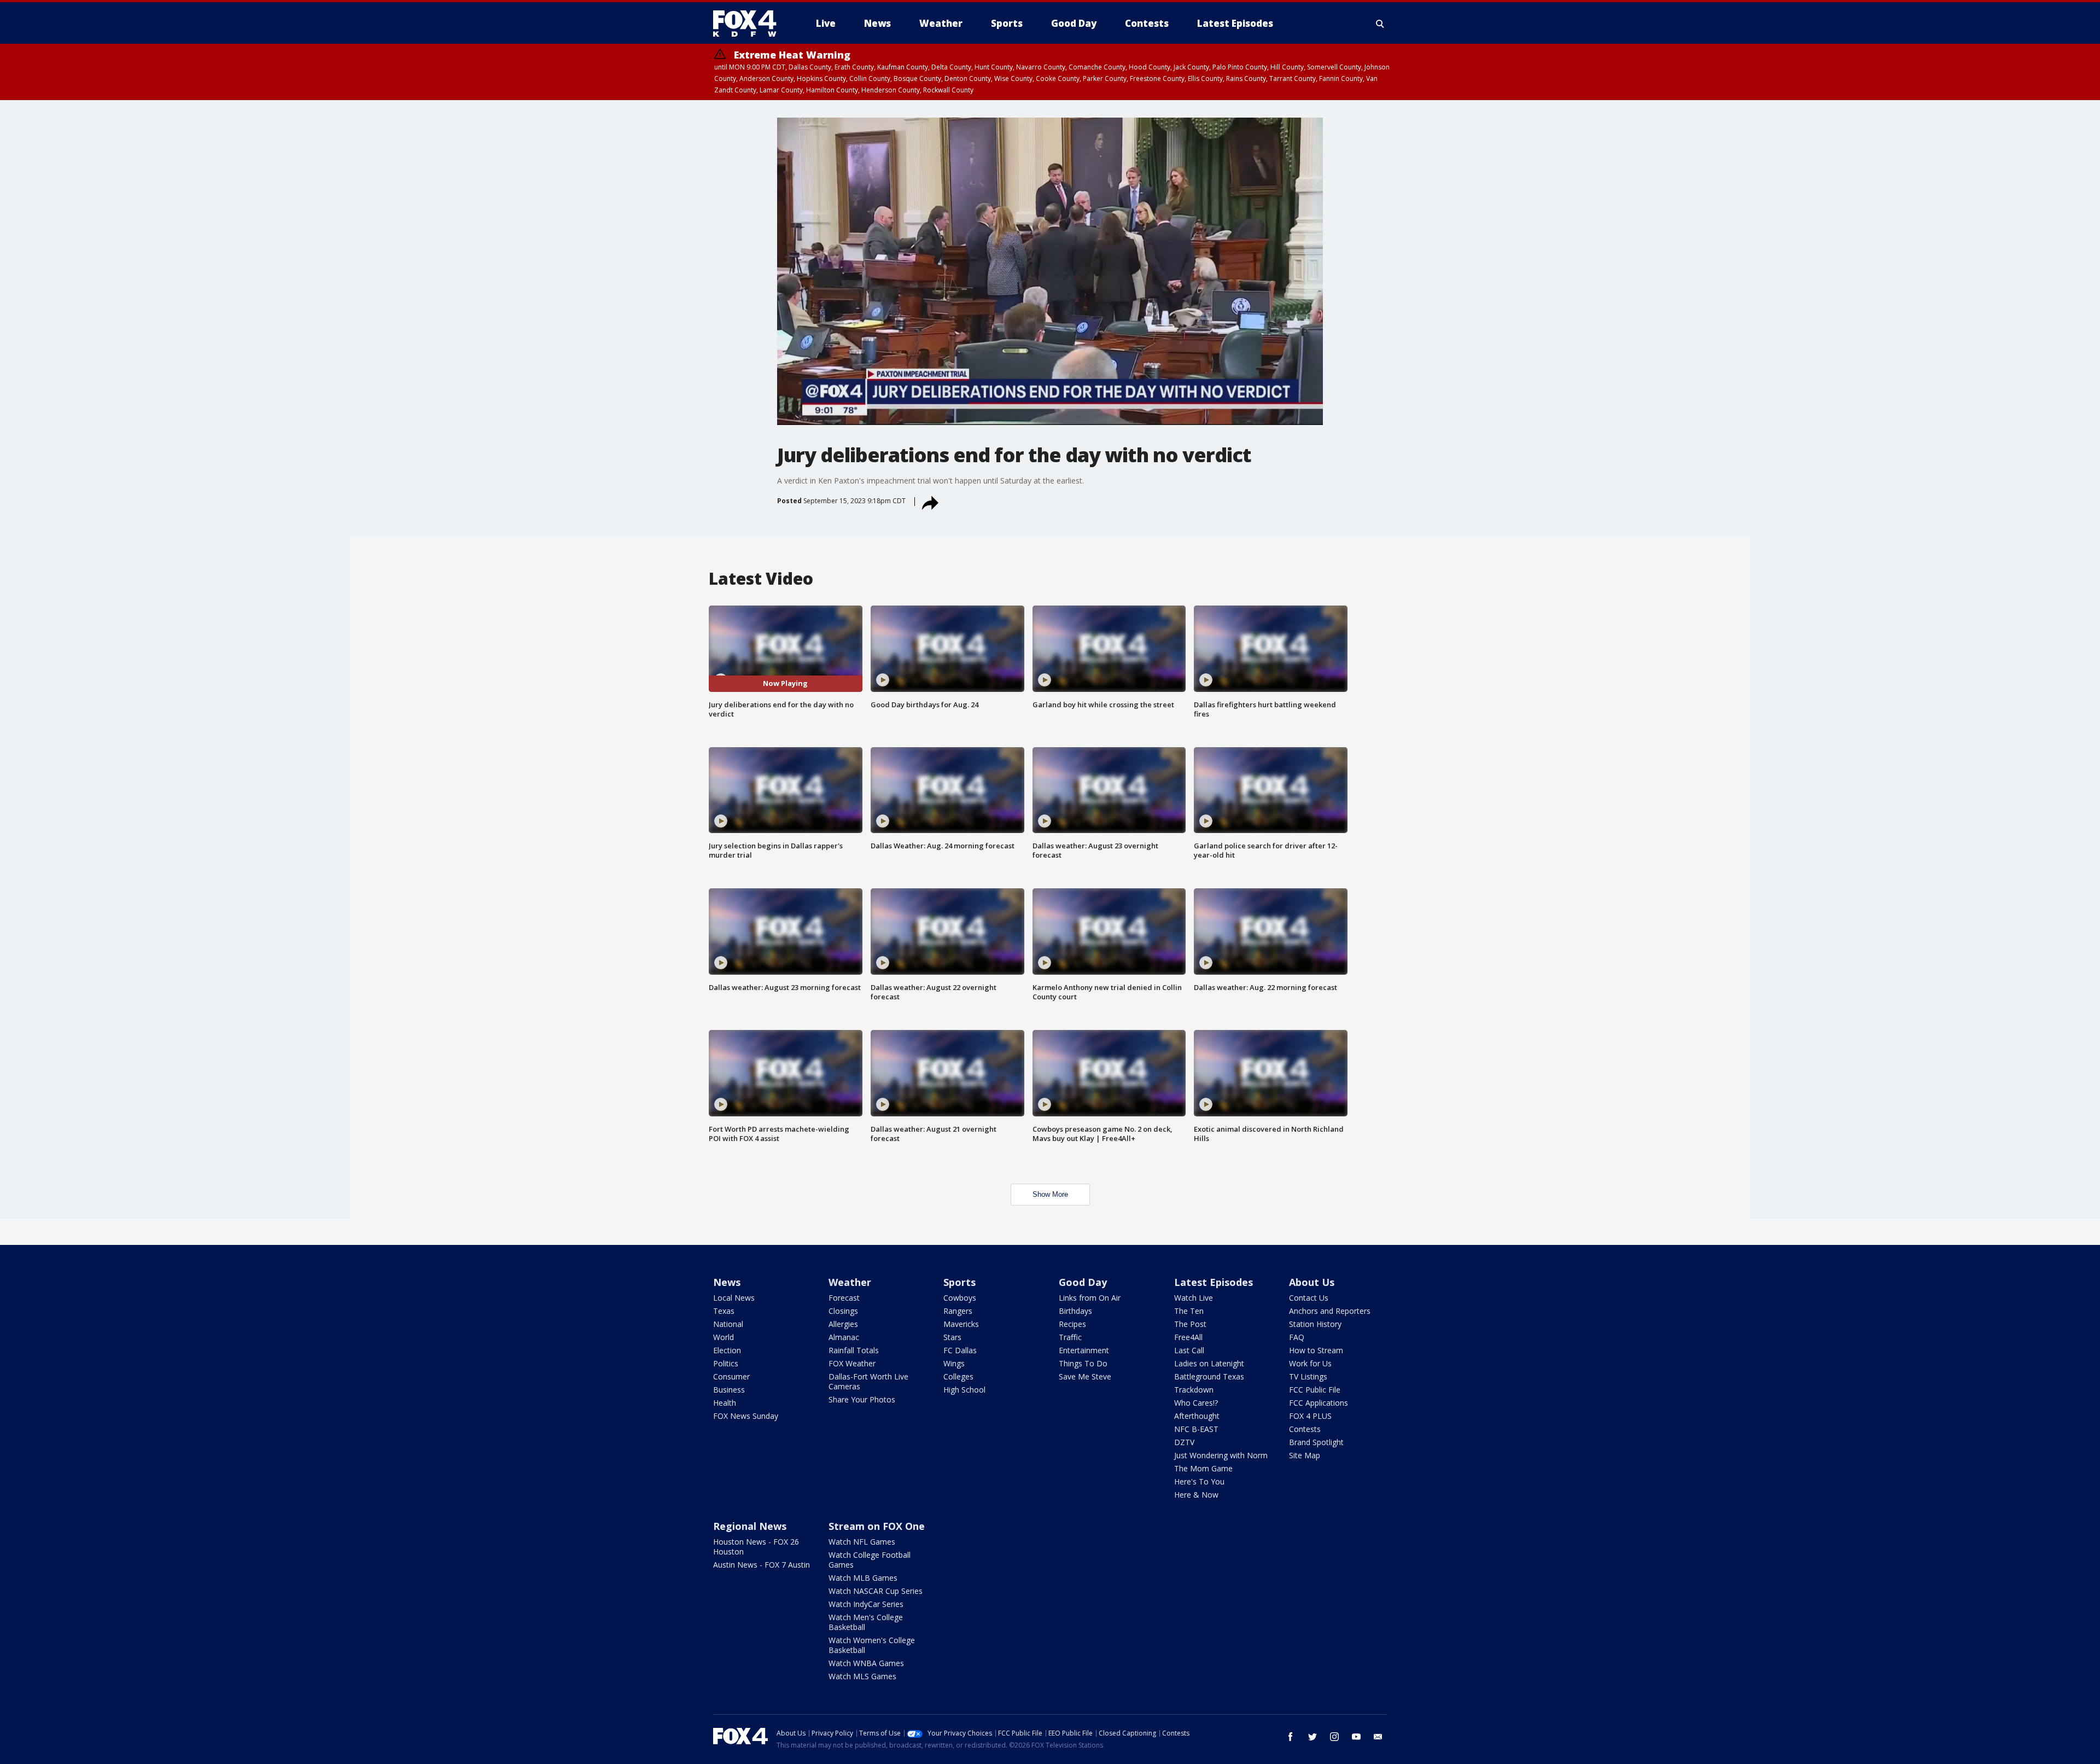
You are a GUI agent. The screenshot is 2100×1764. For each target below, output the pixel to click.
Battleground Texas (1209, 1376)
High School (964, 1390)
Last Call (1189, 1350)
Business (729, 1390)
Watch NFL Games (862, 1542)
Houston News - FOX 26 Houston (756, 1547)
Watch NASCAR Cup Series (876, 1591)
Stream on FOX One (877, 1526)
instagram (1334, 1737)
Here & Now (1196, 1495)
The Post (1190, 1324)
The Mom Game (1203, 1468)
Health (725, 1403)
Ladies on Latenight (1209, 1363)
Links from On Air (1090, 1298)
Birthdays (1075, 1311)
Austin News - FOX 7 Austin (762, 1565)
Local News (734, 1298)
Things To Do (1083, 1363)
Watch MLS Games (862, 1676)
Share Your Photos (862, 1399)
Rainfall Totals (854, 1350)
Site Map (1305, 1455)
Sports (959, 1282)
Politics (726, 1363)
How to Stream (1316, 1350)
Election (727, 1350)
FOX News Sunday (746, 1416)
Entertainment (1084, 1350)
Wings (954, 1363)
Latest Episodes (1214, 1282)
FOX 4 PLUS (1310, 1416)
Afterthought (1197, 1416)
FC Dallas (960, 1350)
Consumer (731, 1376)
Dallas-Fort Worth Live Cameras (868, 1381)
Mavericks (961, 1324)
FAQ (1297, 1337)
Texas (724, 1311)
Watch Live (1194, 1298)
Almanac (844, 1337)
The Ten (1189, 1311)
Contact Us (1309, 1298)
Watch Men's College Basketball (866, 1622)
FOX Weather (852, 1363)
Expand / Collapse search (1380, 24)
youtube (1356, 1737)
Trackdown (1194, 1390)
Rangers (958, 1311)
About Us (1312, 1282)
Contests (1305, 1429)
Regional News (750, 1526)
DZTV (1184, 1442)
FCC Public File (1315, 1390)
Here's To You (1199, 1481)
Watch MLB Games (863, 1578)
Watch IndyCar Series (866, 1604)
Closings (843, 1311)
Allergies (843, 1324)
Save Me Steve (1085, 1376)
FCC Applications (1319, 1403)
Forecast (844, 1298)
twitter (1312, 1737)
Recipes (1072, 1324)
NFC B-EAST (1196, 1429)
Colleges (958, 1376)
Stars (952, 1337)
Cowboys (960, 1298)
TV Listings (1308, 1376)
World (724, 1337)
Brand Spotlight (1316, 1442)
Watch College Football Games (870, 1560)
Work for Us (1310, 1363)
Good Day (1083, 1282)
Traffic (1070, 1337)
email (1378, 1737)
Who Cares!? (1196, 1403)
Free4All (1188, 1337)
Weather (850, 1282)
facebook (1291, 1737)
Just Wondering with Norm (1221, 1455)
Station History (1315, 1324)
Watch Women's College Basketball (872, 1645)
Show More (1050, 1194)
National (728, 1324)
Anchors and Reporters (1330, 1311)
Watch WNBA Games (866, 1663)
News (727, 1282)
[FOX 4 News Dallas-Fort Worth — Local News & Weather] (749, 24)
